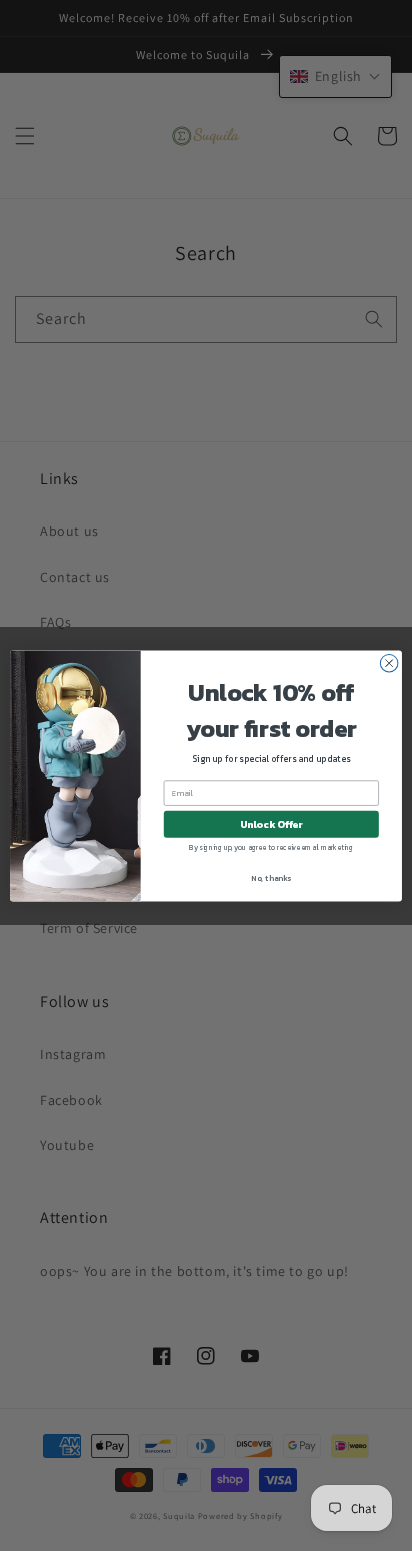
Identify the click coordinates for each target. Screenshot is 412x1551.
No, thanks (271, 877)
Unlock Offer (271, 823)
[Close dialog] (389, 663)
